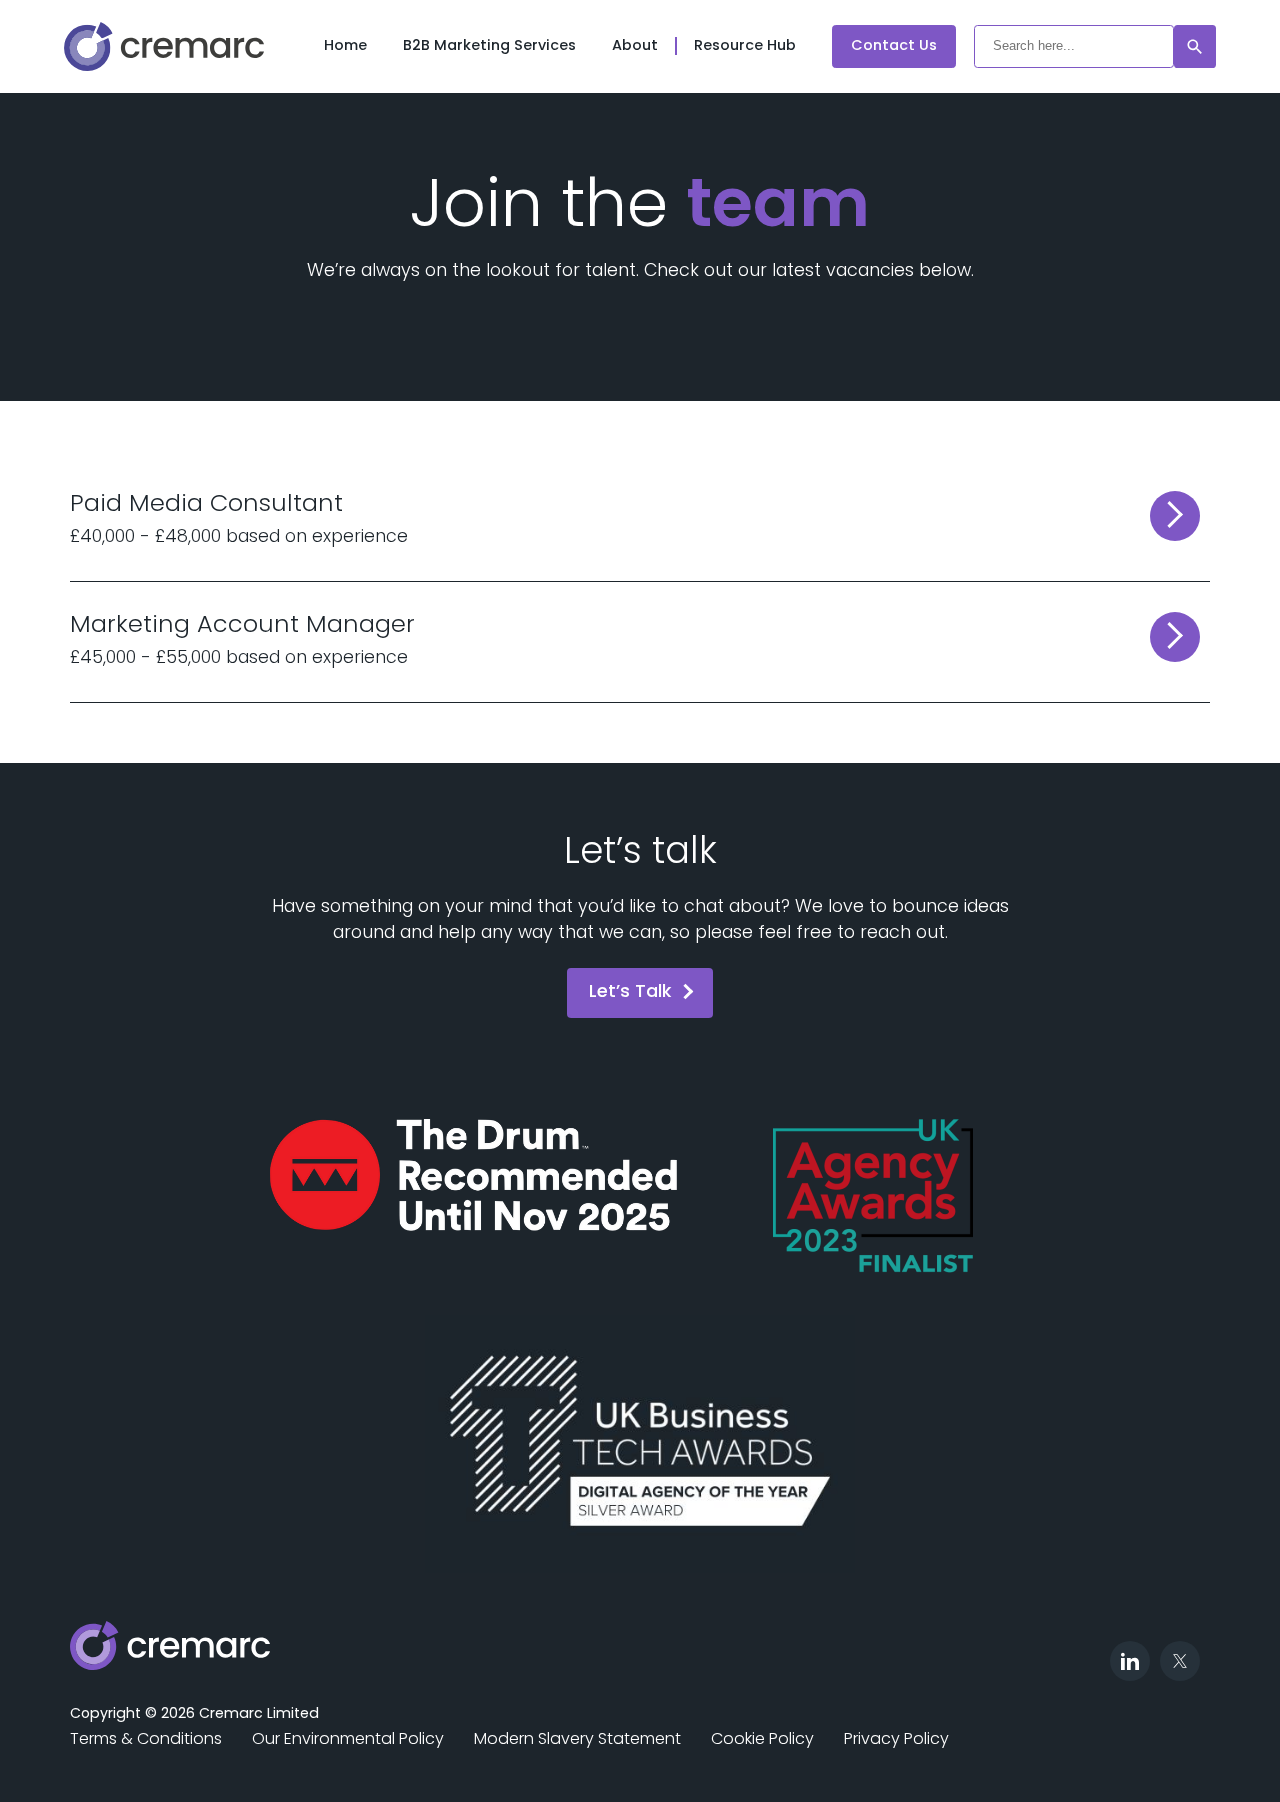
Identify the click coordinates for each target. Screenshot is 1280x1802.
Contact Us (894, 46)
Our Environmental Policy (348, 1740)
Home (345, 46)
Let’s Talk (630, 992)
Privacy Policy (896, 1740)
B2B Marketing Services (489, 46)
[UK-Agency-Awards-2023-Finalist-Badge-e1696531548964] (873, 1196)
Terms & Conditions (146, 1740)
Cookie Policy (762, 1740)
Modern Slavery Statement (577, 1740)
